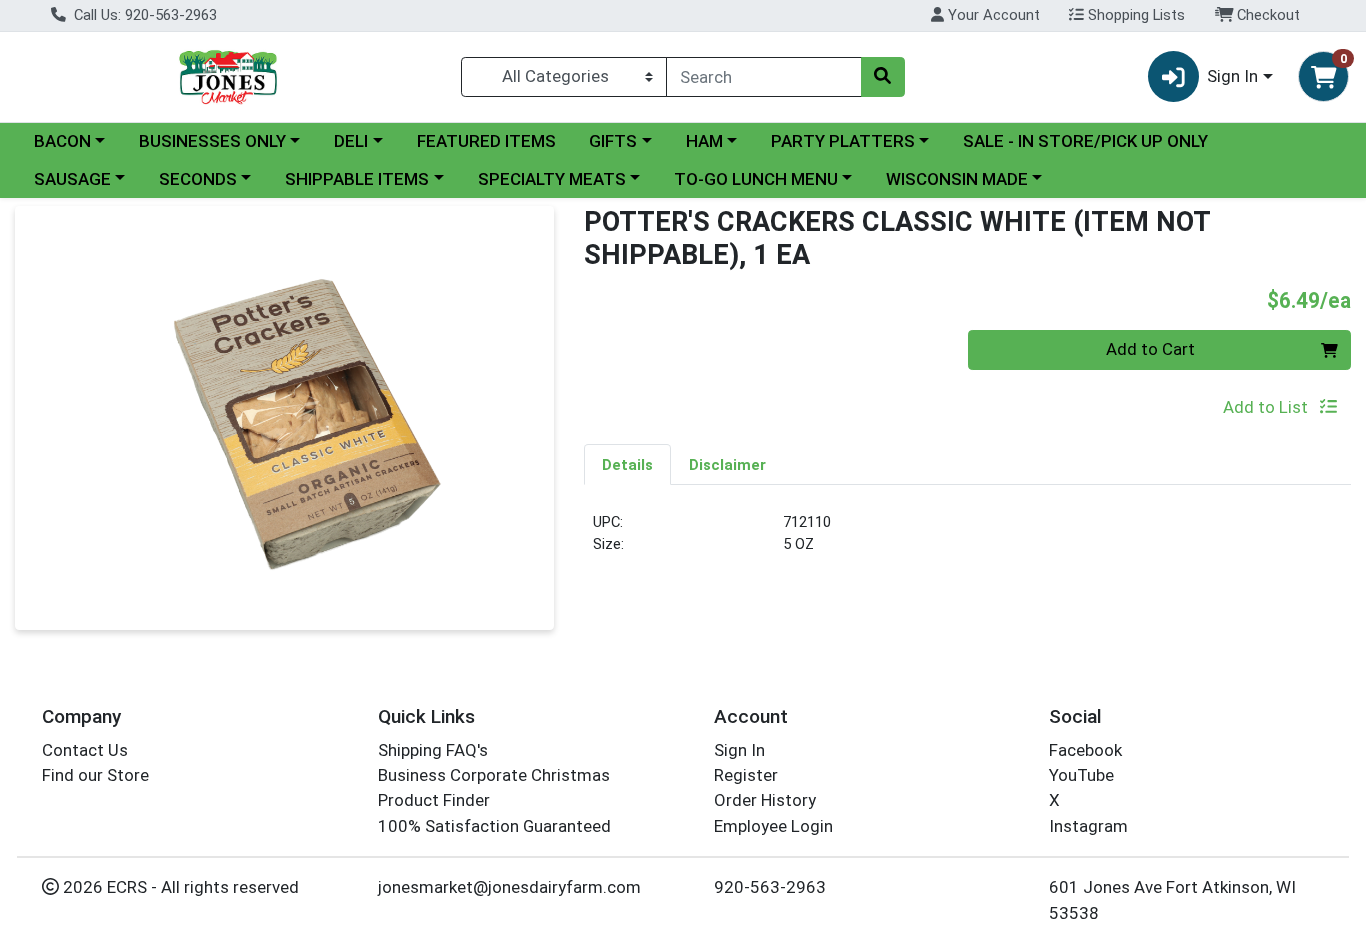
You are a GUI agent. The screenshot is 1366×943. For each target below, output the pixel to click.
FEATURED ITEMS (486, 141)
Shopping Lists (1134, 15)
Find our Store (95, 775)
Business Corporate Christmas (494, 775)
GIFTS (613, 141)
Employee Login (773, 826)
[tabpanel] (967, 541)
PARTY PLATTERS (843, 141)
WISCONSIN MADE (957, 179)
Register (746, 775)
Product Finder (434, 800)
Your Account (992, 15)
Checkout (1266, 15)
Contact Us (85, 750)
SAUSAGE (72, 179)
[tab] (627, 464)
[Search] (883, 77)
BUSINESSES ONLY (212, 141)
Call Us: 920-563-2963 (143, 15)
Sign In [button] (1232, 76)
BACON (62, 141)
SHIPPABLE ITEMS (357, 179)
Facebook (1085, 750)
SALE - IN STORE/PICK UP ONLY (1085, 141)
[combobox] (764, 77)
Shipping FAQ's (433, 750)
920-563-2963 (770, 887)
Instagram (1088, 826)
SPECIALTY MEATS (552, 179)
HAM (704, 141)
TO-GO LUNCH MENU (756, 179)
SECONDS (198, 179)
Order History (765, 800)
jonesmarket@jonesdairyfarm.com (509, 887)
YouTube (1081, 775)
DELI (351, 141)
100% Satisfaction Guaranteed (494, 826)
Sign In (739, 750)
